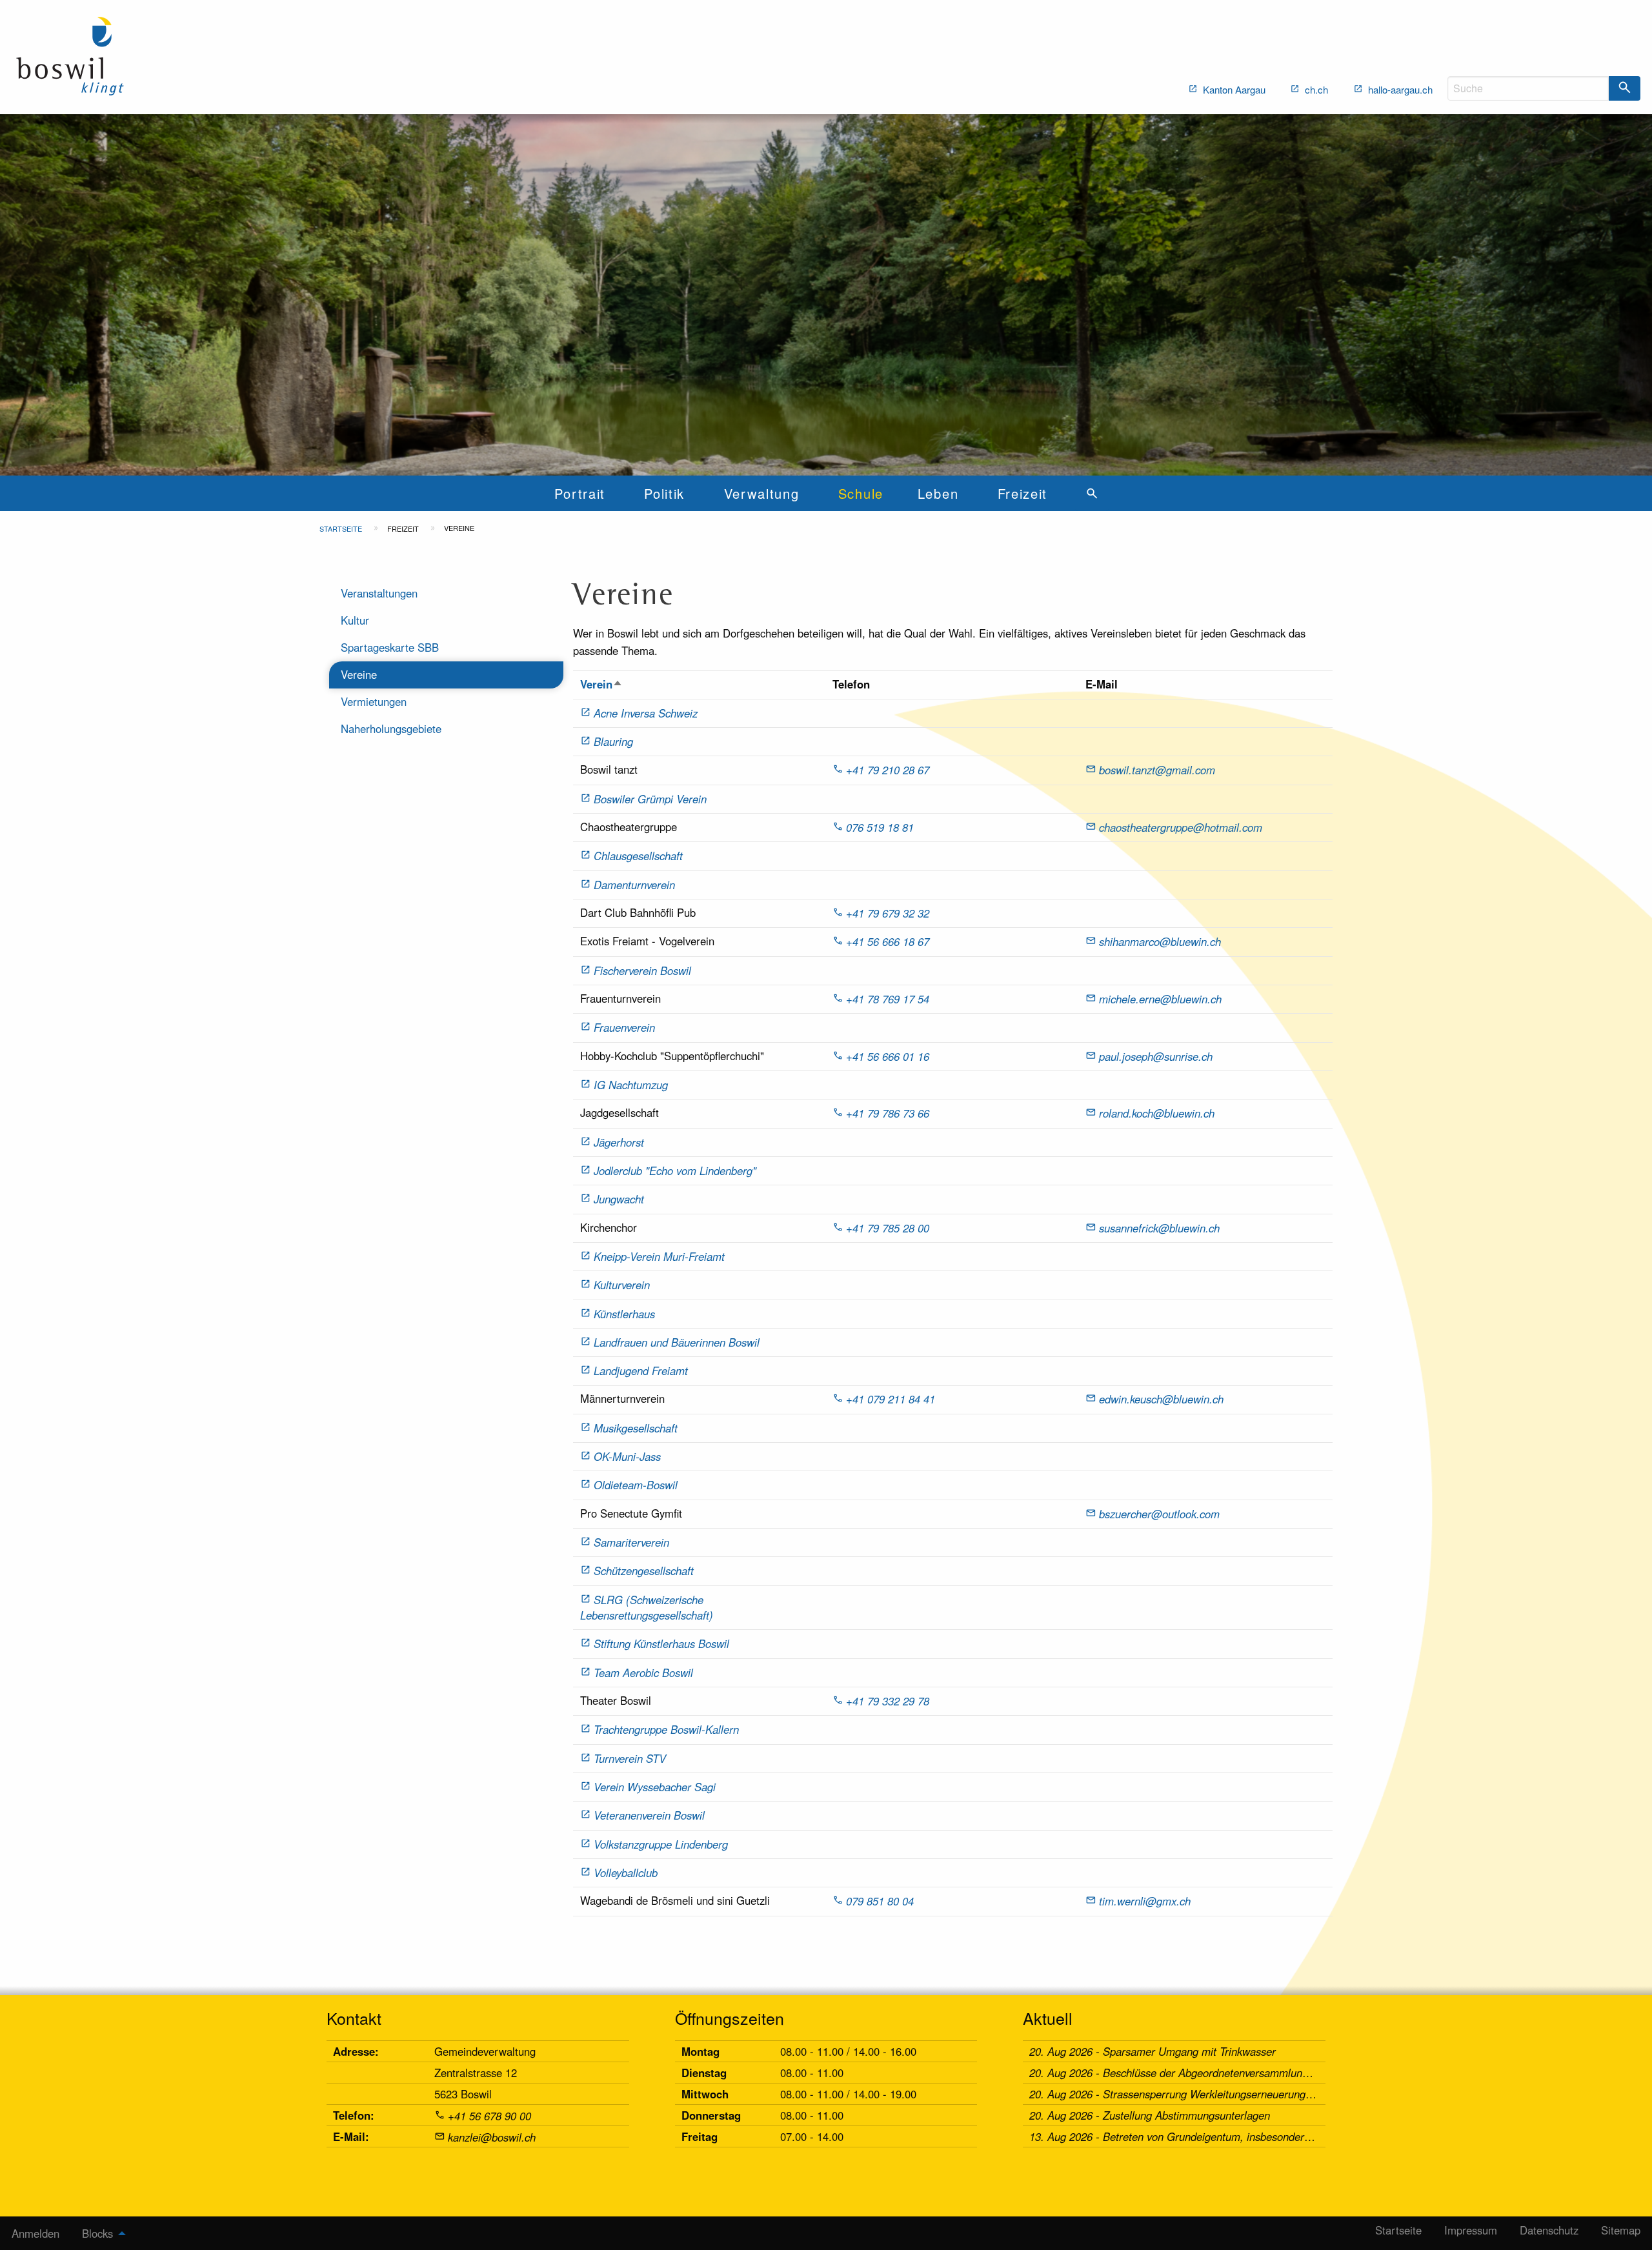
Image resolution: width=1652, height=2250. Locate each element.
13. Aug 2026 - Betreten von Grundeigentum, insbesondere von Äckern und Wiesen (1227, 2136)
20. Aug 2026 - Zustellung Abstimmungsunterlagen (1150, 2115)
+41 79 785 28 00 (888, 1228)
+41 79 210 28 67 (888, 770)
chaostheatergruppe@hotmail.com (1181, 827)
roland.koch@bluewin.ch (1157, 1113)
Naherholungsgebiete (391, 728)
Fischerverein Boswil (642, 970)
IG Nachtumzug (631, 1085)
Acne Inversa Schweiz (646, 713)
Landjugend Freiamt (641, 1371)
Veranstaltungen (379, 593)
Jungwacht (619, 1199)
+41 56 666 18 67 (888, 941)
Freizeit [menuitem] (1022, 493)
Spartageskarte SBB (390, 647)
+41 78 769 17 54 (888, 999)
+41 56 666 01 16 (888, 1056)
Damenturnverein (634, 885)
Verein (601, 684)
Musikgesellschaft (636, 1428)
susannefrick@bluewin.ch (1159, 1228)
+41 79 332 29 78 (888, 1701)
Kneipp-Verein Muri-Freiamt (659, 1256)
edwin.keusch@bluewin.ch (1161, 1399)
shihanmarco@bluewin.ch (1160, 941)
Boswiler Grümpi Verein (650, 799)
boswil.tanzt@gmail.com (1157, 770)
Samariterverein (631, 1542)
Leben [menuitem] (938, 493)
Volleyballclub (626, 1873)
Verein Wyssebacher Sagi (655, 1787)
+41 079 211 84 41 (891, 1399)
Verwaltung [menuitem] (762, 493)
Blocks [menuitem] (97, 2233)
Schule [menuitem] (861, 493)
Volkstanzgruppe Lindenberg (661, 1844)
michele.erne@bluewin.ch (1160, 999)
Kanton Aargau (1233, 89)
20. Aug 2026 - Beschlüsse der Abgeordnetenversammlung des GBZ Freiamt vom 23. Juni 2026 (1256, 2073)
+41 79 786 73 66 (888, 1113)
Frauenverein (624, 1027)
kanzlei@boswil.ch (492, 2137)
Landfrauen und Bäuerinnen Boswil (677, 1342)
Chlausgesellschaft (638, 856)
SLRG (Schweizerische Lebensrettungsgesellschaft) (647, 1607)
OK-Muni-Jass (627, 1456)
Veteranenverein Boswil (649, 1815)
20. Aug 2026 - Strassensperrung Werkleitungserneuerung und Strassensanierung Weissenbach (1256, 2094)
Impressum (1471, 2230)
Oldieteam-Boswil (636, 1485)
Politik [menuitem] (664, 493)
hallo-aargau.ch (1399, 89)
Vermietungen (374, 701)
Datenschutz (1549, 2230)
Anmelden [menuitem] (35, 2233)
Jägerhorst (619, 1142)
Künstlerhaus (624, 1314)
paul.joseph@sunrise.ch (1156, 1056)
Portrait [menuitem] (579, 493)
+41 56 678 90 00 (489, 2116)
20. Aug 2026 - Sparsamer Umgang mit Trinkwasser (1153, 2051)
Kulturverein (622, 1285)
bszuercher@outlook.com (1159, 1514)
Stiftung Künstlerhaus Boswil (661, 1643)
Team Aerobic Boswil (643, 1672)
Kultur (355, 620)
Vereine (359, 674)
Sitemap (1621, 2230)
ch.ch (1315, 89)
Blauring (613, 741)
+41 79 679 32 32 (888, 913)
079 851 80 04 (880, 1901)
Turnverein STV (630, 1758)
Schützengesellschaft (644, 1571)
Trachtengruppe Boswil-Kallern (666, 1729)
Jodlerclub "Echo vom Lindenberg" (675, 1170)
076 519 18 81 (880, 827)
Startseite (341, 528)
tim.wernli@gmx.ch (1145, 1901)
